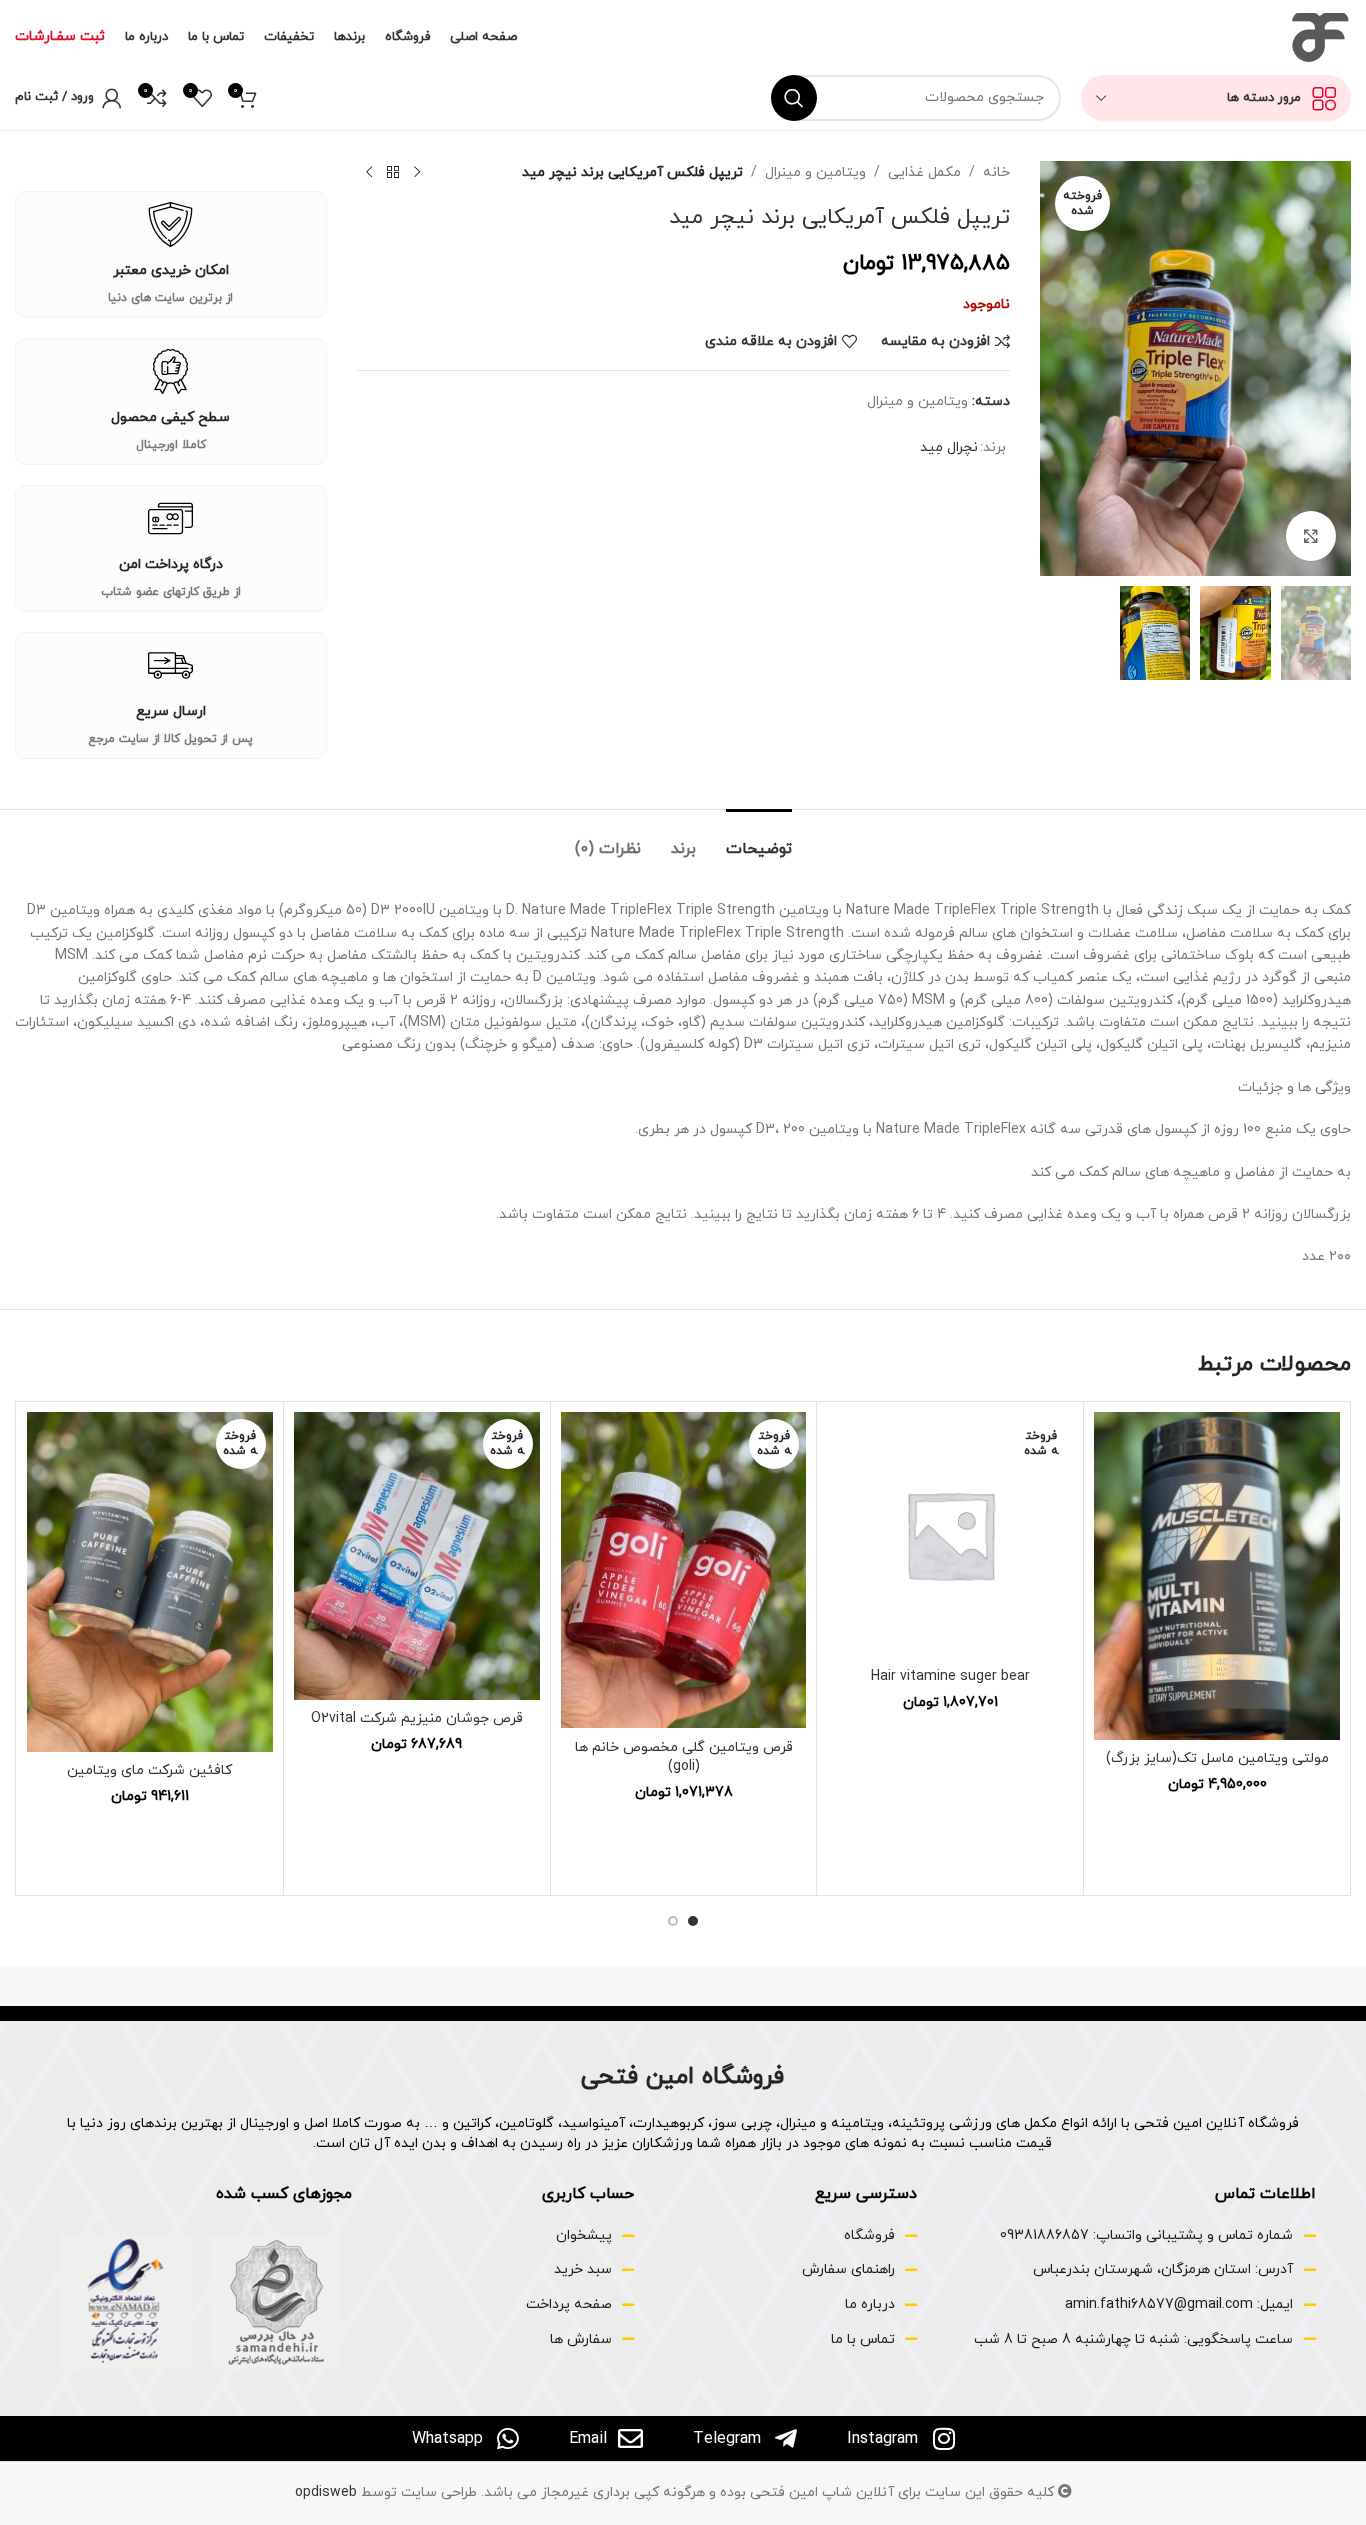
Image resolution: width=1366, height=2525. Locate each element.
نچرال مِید (949, 447)
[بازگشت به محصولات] (393, 173)
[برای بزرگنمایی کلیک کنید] (1311, 536)
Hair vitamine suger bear (950, 1676)
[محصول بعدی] (369, 173)
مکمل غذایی (924, 172)
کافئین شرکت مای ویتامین (149, 1770)
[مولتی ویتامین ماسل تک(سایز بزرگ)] (1217, 1576)
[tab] (759, 839)
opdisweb (326, 2492)
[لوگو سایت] (1318, 36)
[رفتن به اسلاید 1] (693, 1921)
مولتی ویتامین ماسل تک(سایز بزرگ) (1217, 1758)
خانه (996, 172)
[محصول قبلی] (417, 173)
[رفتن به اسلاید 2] (673, 1921)
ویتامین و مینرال (815, 172)
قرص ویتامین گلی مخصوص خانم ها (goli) (684, 1757)
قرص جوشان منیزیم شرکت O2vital (417, 1718)
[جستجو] (794, 98)
